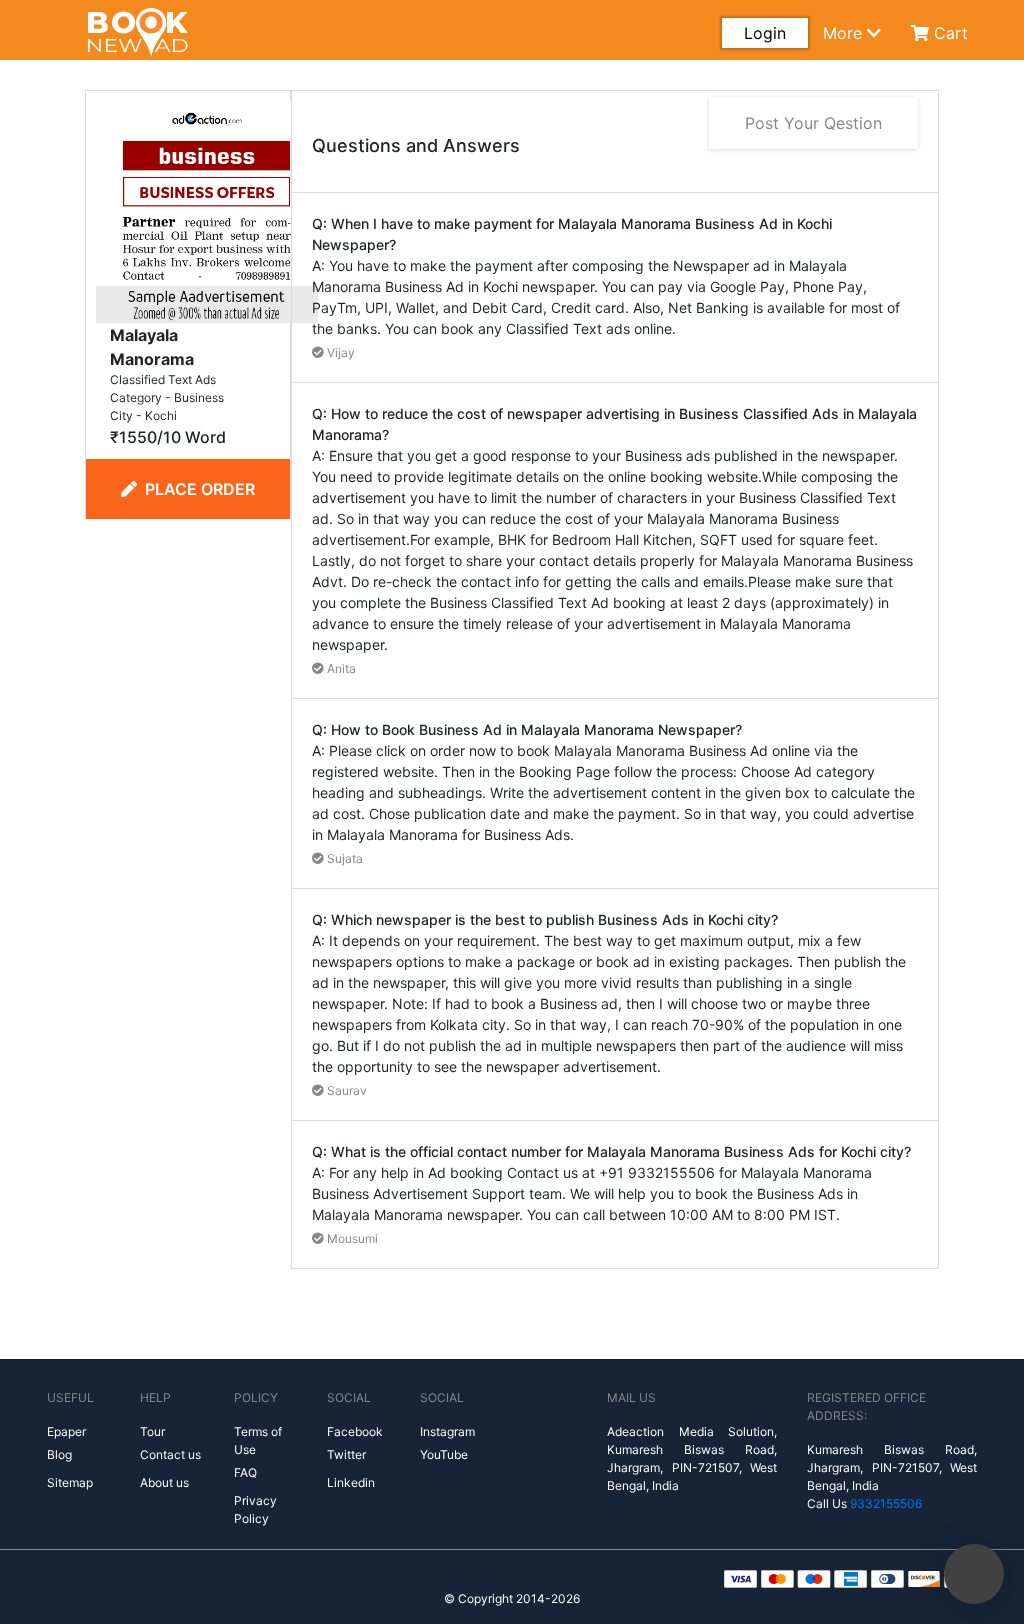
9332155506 (886, 1503)
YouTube (444, 1454)
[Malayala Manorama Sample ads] (207, 210)
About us (164, 1482)
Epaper (66, 1431)
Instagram (447, 1431)
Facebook (355, 1431)
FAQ (245, 1472)
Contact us (170, 1454)
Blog (59, 1454)
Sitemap (70, 1482)
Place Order (200, 489)
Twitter (346, 1454)
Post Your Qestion (813, 123)
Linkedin (351, 1482)
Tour (152, 1431)
